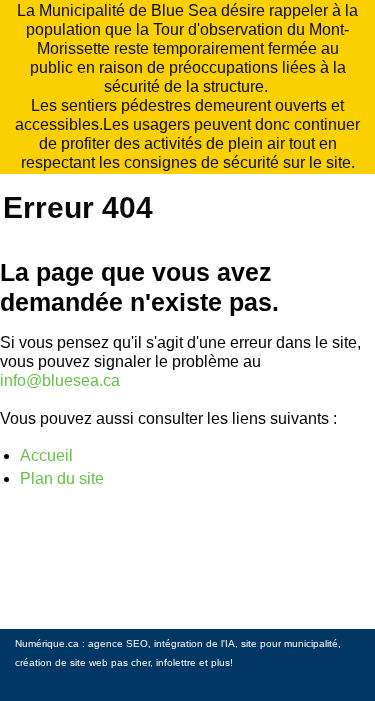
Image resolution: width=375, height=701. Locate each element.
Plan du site (62, 478)
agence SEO (118, 643)
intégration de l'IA (194, 643)
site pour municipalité (289, 643)
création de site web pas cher (82, 662)
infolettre (176, 662)
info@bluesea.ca (60, 380)
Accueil (46, 455)
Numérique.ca (47, 643)
